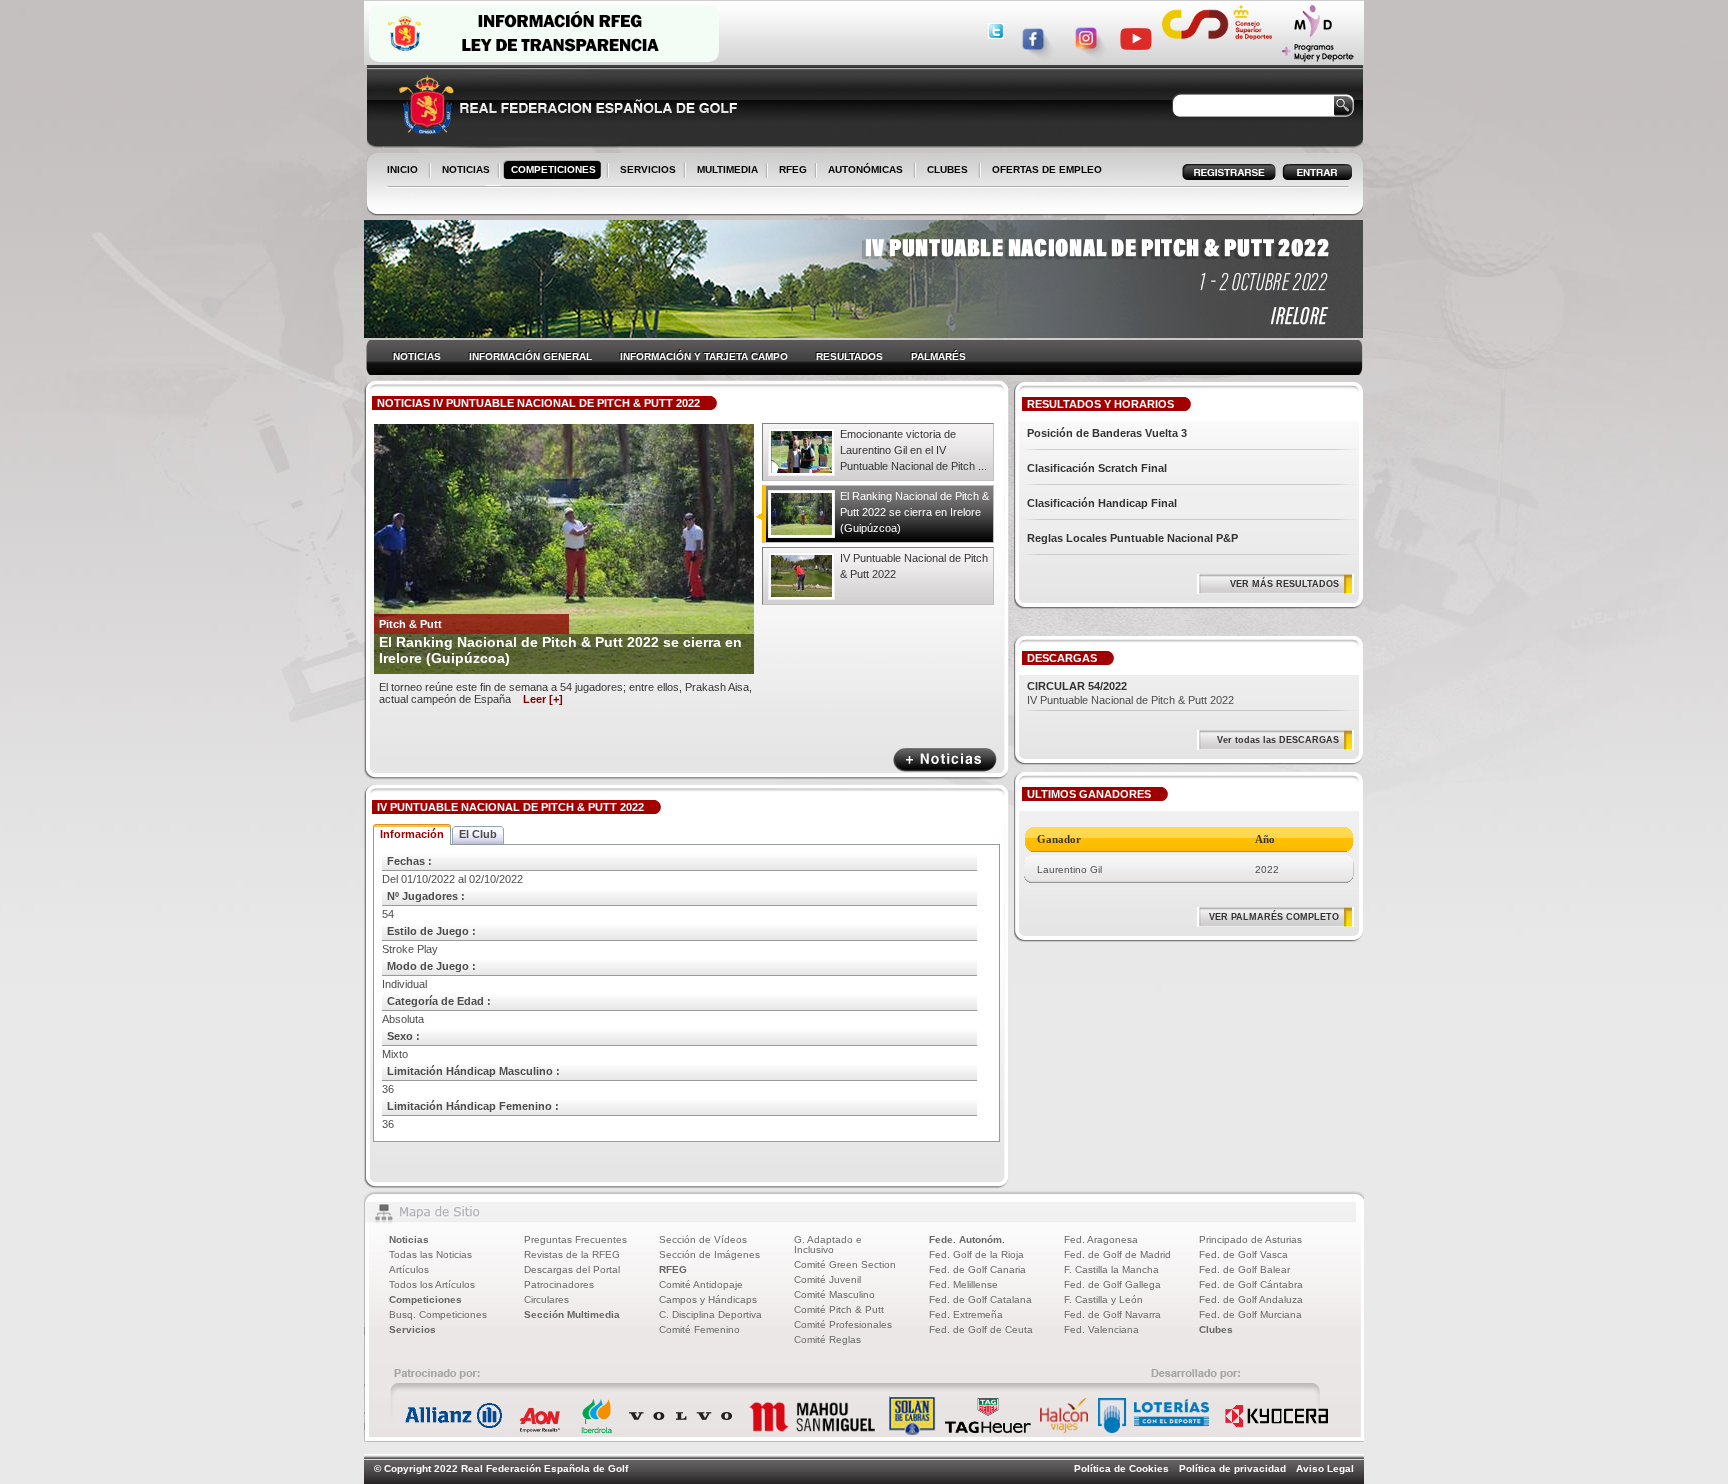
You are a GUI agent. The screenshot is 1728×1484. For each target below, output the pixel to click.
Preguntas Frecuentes (575, 1239)
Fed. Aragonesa (1101, 1239)
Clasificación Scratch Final (1097, 468)
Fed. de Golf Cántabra (1251, 1284)
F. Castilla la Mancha (1111, 1269)
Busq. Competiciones (438, 1314)
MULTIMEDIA (723, 171)
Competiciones (425, 1299)
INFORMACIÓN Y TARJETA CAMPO (704, 356)
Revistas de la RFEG (572, 1254)
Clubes (1216, 1329)
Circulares (546, 1299)
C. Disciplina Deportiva (710, 1314)
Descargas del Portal (572, 1269)
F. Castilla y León (1103, 1299)
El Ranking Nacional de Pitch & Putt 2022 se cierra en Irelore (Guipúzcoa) (914, 512)
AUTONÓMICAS (865, 169)
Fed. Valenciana (1101, 1329)
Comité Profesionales (843, 1324)
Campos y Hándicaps (708, 1299)
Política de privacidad (1232, 1468)
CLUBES (947, 169)
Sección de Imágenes (709, 1254)
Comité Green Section (845, 1264)
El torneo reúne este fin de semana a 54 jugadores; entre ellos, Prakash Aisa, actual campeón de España (565, 693)
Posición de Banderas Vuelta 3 (1107, 433)
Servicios (412, 1329)
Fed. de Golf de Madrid (1117, 1254)
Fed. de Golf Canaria (977, 1269)
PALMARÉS (938, 356)
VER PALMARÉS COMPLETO (1274, 917)
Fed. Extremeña (966, 1314)
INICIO (402, 169)
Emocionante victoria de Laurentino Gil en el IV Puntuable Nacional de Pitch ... (913, 450)
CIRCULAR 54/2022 (1077, 686)
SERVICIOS (644, 171)
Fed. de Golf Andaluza (1251, 1299)
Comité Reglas (827, 1339)
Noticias (409, 1239)
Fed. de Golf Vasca (1243, 1254)
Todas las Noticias (430, 1254)
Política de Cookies (1121, 1468)
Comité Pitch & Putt (839, 1309)
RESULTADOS (849, 356)
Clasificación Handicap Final (1102, 503)
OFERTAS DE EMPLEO (1047, 169)
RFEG (789, 171)
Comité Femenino (699, 1329)
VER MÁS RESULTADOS (1284, 584)
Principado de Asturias (1250, 1239)
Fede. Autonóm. (967, 1239)
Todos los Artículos (432, 1284)
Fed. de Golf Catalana (980, 1299)
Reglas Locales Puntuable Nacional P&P (1132, 538)
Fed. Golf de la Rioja (976, 1254)
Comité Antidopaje (701, 1284)
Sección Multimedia (572, 1314)
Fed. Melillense (963, 1284)
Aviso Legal (1325, 1468)
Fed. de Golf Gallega (1112, 1284)
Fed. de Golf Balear (1244, 1269)
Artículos (409, 1269)
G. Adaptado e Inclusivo (828, 1244)
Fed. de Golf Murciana (1250, 1314)
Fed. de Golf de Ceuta (981, 1329)
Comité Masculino (834, 1294)
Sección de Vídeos (703, 1239)
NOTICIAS (462, 171)
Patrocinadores (559, 1284)
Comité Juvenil (827, 1279)
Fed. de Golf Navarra (1112, 1314)
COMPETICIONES (553, 169)
